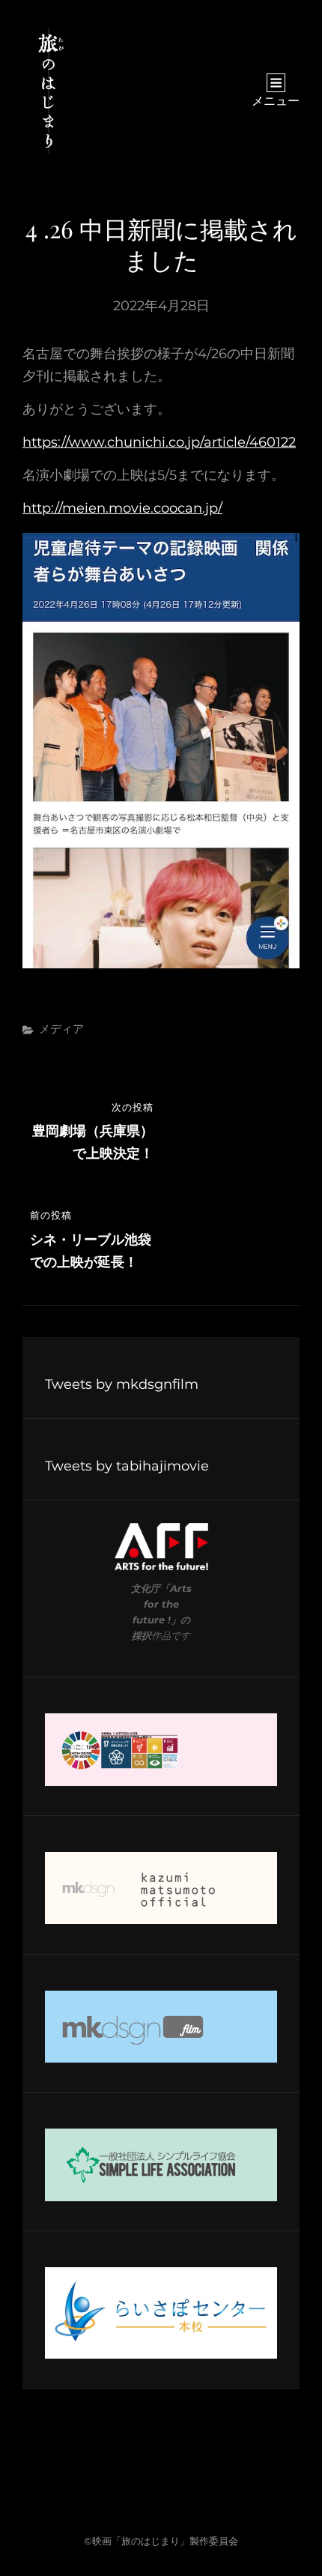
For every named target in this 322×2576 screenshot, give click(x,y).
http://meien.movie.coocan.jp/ (122, 508)
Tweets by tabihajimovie (127, 1466)
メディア (61, 1029)
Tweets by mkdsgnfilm (122, 1384)
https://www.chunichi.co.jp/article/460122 (159, 442)
